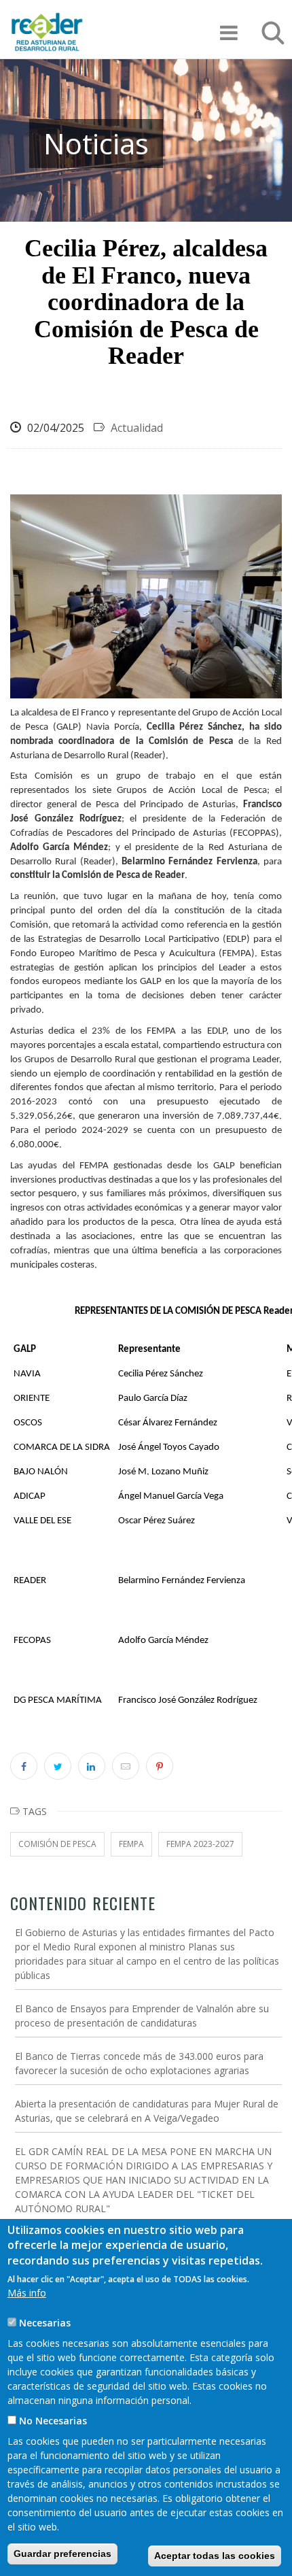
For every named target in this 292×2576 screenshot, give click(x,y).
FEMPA (131, 1844)
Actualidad (137, 428)
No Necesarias (53, 2421)
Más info (27, 2293)
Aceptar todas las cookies (215, 2556)
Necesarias (45, 2323)
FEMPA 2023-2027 (200, 1844)
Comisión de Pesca (57, 1844)
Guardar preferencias (62, 2554)
